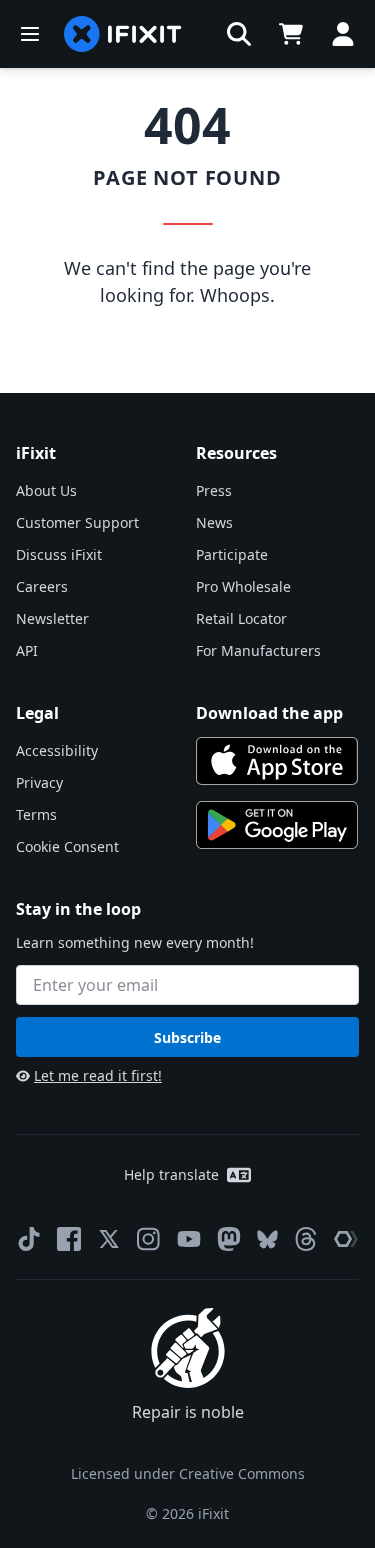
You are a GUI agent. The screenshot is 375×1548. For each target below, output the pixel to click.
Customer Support (77, 522)
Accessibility (57, 750)
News (214, 522)
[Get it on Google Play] (277, 825)
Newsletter (52, 618)
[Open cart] (291, 34)
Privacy (39, 782)
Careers (42, 586)
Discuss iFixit (59, 554)
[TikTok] (29, 1239)
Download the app (269, 713)
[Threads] (306, 1239)
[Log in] (343, 34)
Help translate (171, 1174)
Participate (232, 554)
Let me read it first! (98, 1075)
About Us (46, 490)
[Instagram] (149, 1239)
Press (214, 490)
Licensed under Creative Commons (188, 1473)
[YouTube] (189, 1239)
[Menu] (30, 34)
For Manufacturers (258, 650)
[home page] (123, 34)
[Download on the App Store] (277, 761)
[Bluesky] (267, 1239)
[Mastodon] (229, 1239)
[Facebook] (69, 1239)
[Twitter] (109, 1239)
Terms (36, 814)
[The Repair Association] (346, 1239)
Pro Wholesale (243, 586)
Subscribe (187, 1037)
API (27, 650)
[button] (239, 34)
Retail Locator (241, 618)
